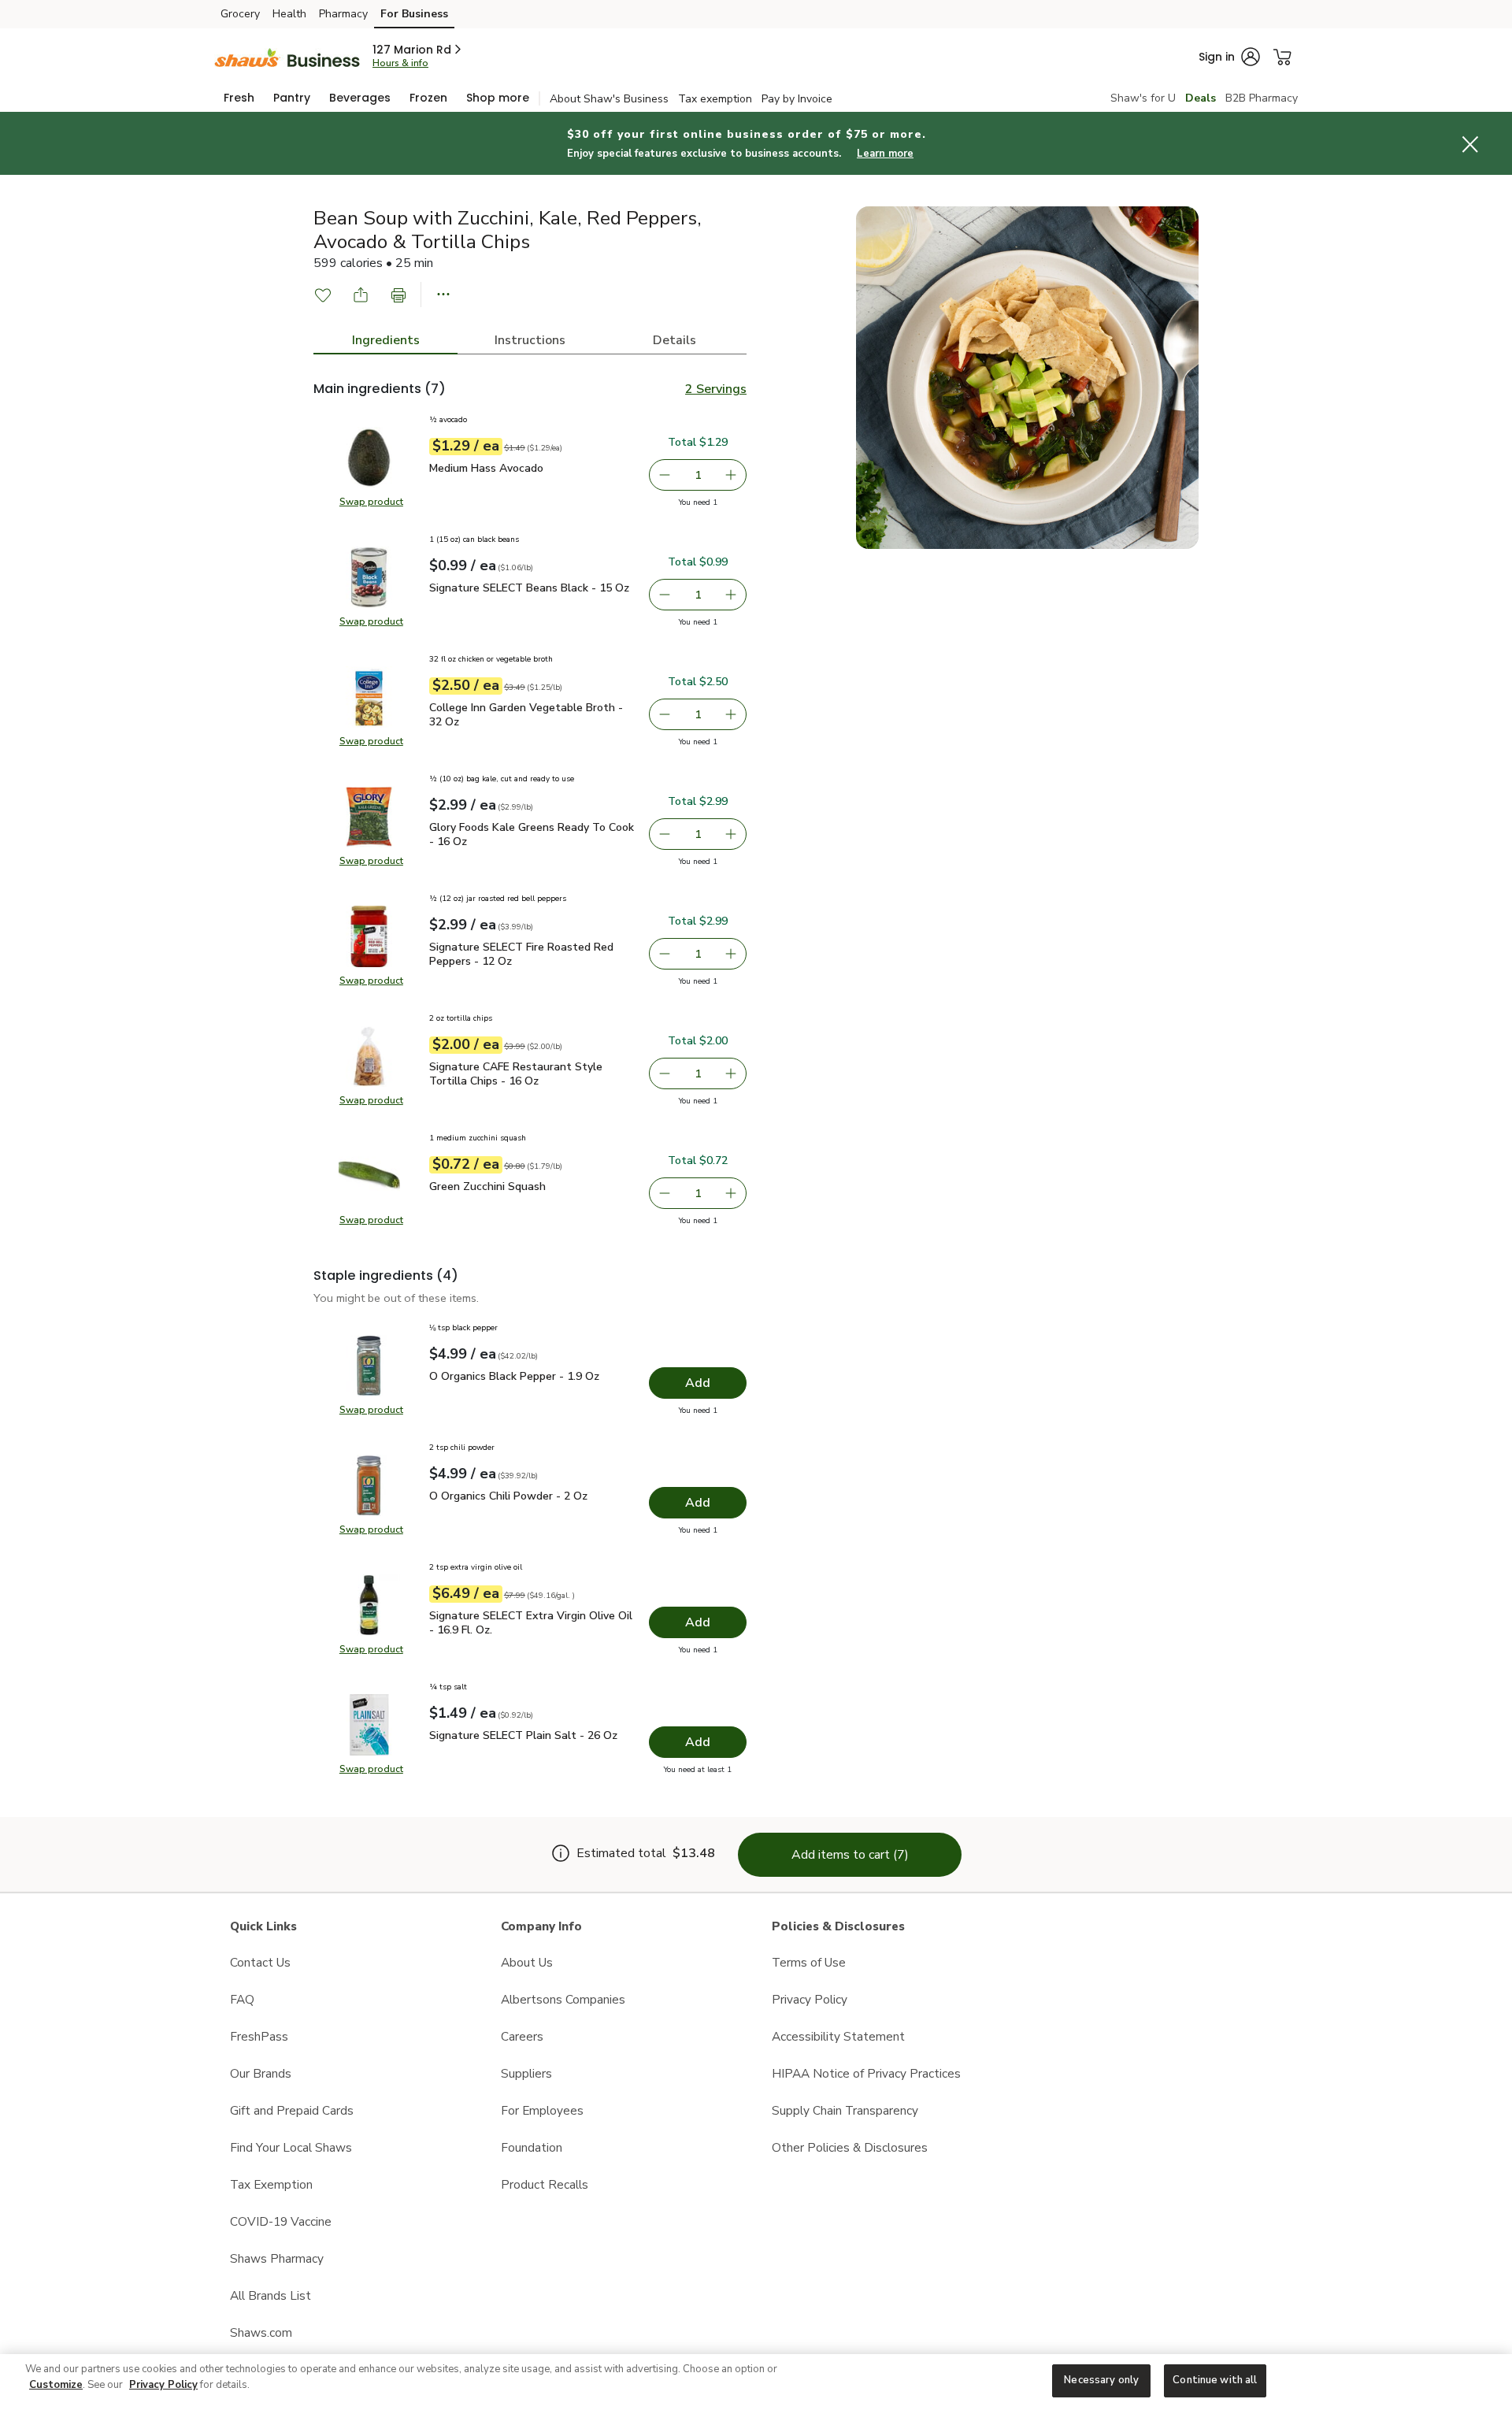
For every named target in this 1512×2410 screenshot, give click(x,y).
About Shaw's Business (609, 99)
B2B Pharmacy (1262, 98)
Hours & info (400, 63)
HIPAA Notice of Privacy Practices (866, 2073)
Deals (1201, 98)
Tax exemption (715, 99)
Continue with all (1215, 2380)
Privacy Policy (810, 1999)
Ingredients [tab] (386, 340)
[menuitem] (239, 98)
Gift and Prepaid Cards (292, 2110)
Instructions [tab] (530, 340)
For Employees (542, 2110)
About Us (527, 1962)
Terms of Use (809, 1962)
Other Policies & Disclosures (850, 2147)
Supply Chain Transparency (845, 2110)
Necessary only (1101, 2380)
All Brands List (271, 2295)
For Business (414, 14)
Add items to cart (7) (850, 1855)
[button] (418, 50)
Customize (56, 2385)
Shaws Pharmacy (277, 2258)
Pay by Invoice (797, 99)
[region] (756, 2382)
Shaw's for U (1143, 98)
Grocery (240, 14)
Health (289, 14)
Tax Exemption (271, 2184)
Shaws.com (261, 2332)
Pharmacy (343, 14)
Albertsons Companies (563, 1999)
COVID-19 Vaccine (281, 2221)
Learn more (885, 154)
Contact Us (260, 1962)
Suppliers (526, 2073)
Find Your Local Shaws (291, 2147)
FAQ (242, 1999)
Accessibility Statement (838, 2036)
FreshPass (259, 2036)
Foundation (532, 2147)
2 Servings (716, 389)
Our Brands (261, 2073)
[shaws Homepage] (287, 56)
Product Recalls (545, 2184)
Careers (522, 2036)
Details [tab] (674, 340)
